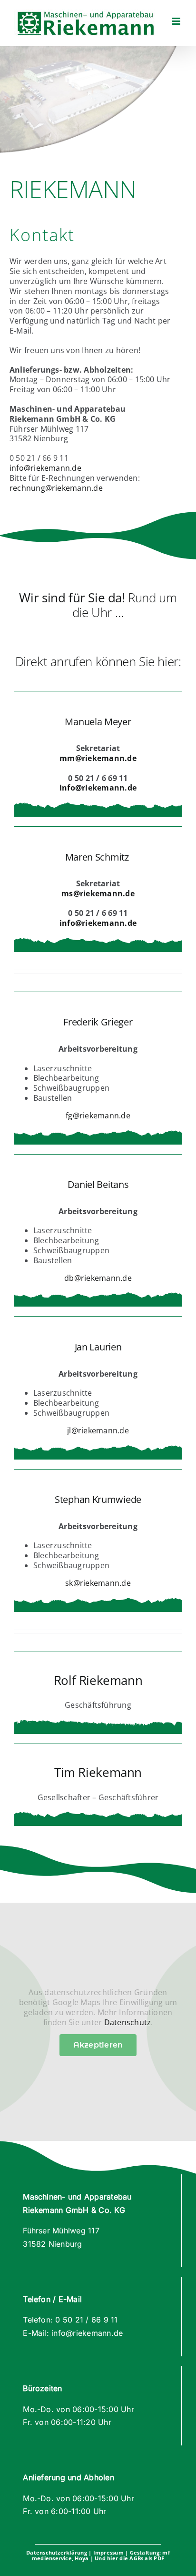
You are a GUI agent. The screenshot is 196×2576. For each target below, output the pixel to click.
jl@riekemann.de (98, 1430)
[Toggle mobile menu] (177, 21)
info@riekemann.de (45, 468)
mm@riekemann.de (98, 758)
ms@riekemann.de (98, 893)
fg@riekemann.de (98, 1116)
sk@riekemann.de (98, 1583)
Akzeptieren (98, 2045)
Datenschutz (128, 2022)
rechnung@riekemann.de (56, 488)
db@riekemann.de (98, 1278)
